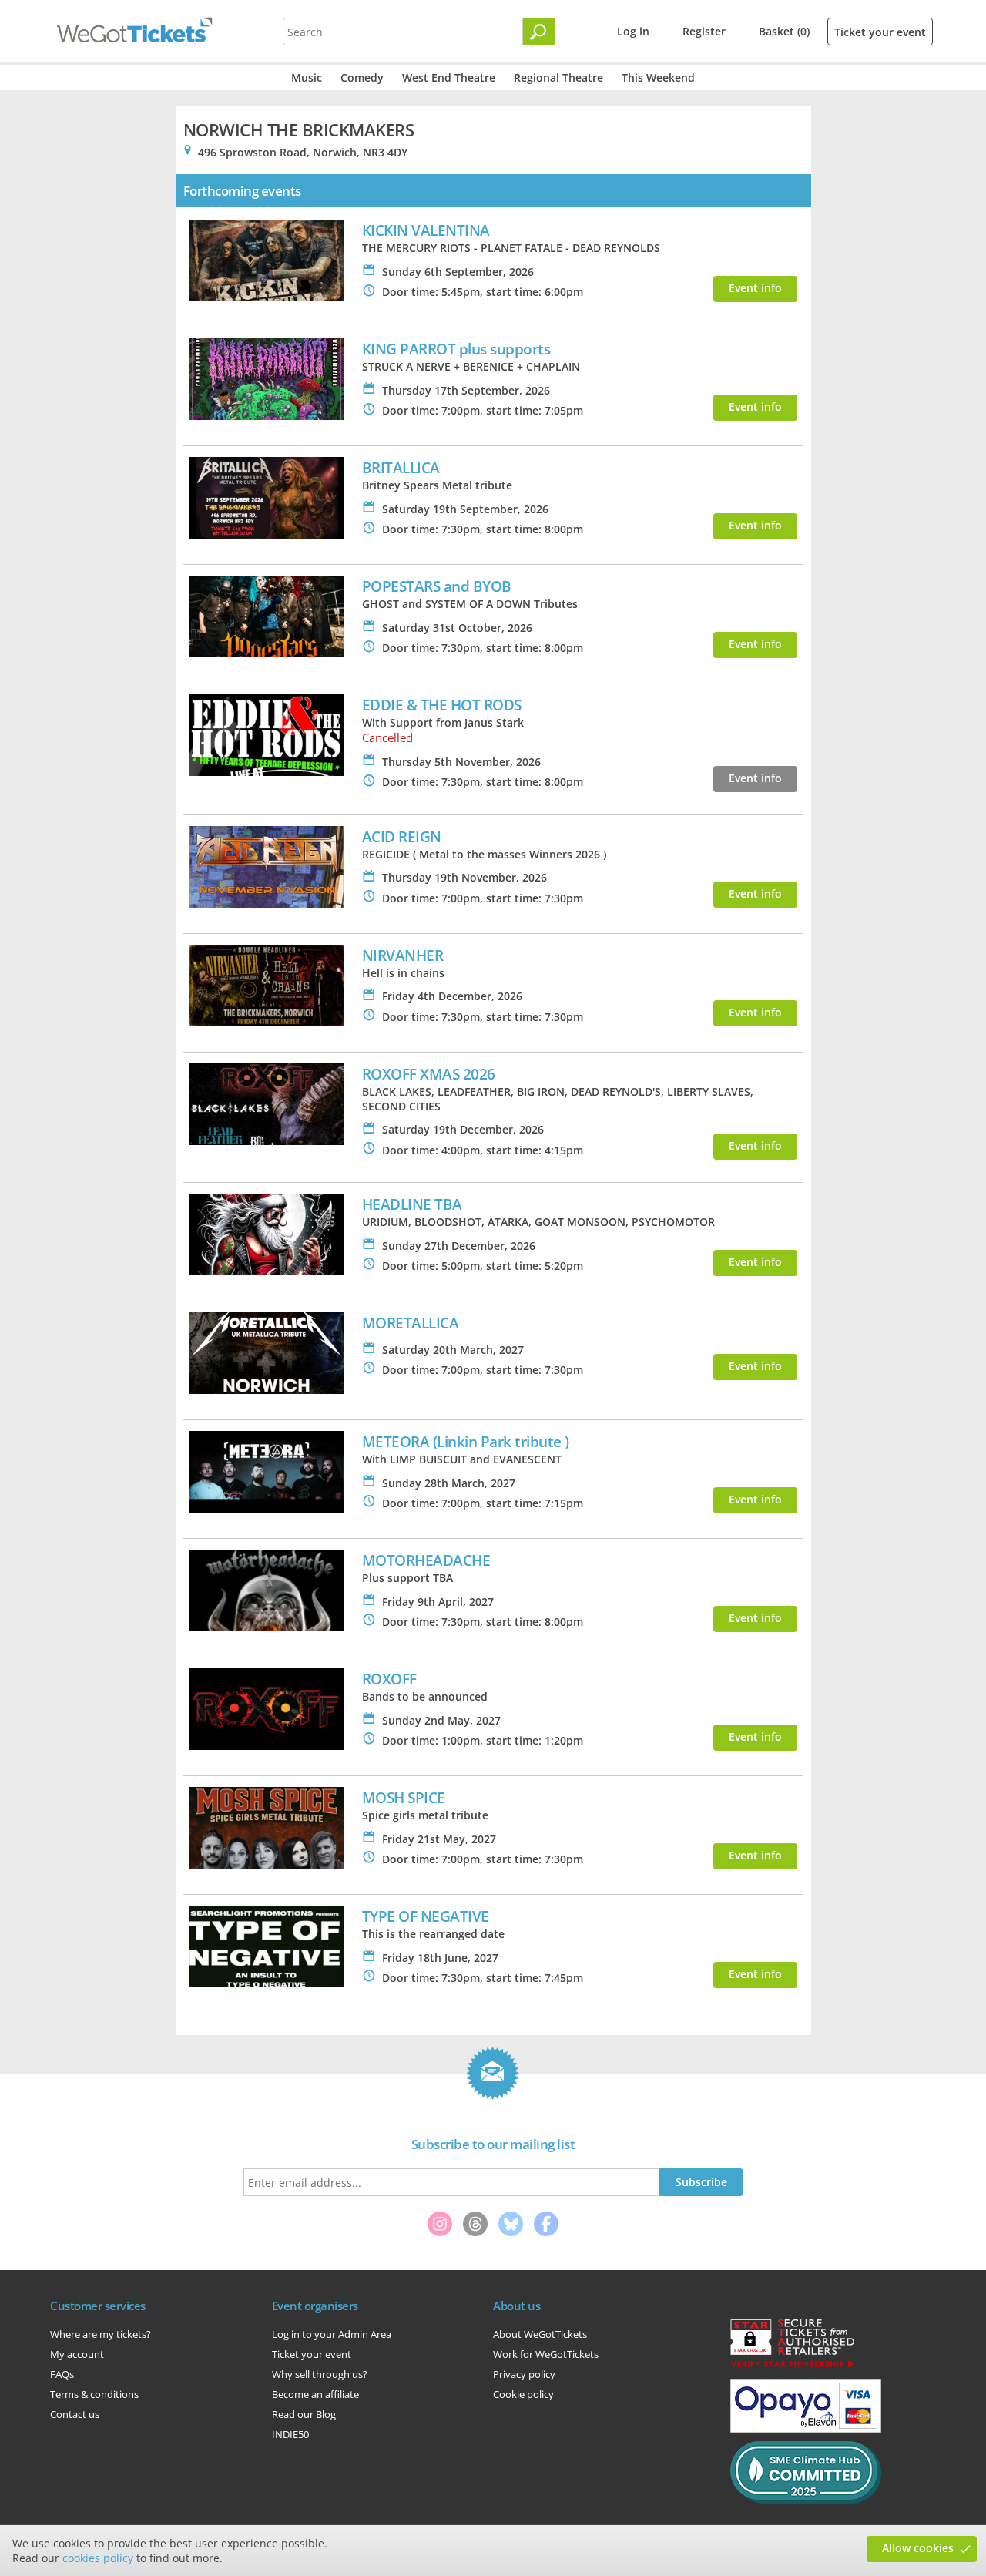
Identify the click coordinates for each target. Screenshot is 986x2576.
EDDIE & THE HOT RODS (442, 705)
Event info (755, 288)
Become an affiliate (315, 2394)
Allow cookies (918, 2548)
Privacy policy (524, 2374)
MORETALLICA (411, 1323)
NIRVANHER (403, 955)
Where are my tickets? (101, 2334)
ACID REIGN (402, 836)
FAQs (62, 2374)
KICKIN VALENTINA (426, 230)
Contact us (75, 2414)
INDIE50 (290, 2434)
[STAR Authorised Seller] (792, 2366)
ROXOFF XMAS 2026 (429, 1074)
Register (704, 31)
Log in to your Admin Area (332, 2334)
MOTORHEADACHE (426, 1560)
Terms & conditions (94, 2394)
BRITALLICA (401, 467)
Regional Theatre (558, 77)
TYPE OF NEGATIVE (426, 1916)
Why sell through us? (320, 2374)
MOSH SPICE (404, 1797)
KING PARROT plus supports (456, 349)
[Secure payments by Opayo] (806, 2429)
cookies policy (98, 2558)
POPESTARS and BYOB (437, 586)
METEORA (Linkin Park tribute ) (466, 1441)
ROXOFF (389, 1679)
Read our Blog (304, 2414)
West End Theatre (449, 77)
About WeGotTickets (540, 2334)
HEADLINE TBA (412, 1204)
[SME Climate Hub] (806, 2500)
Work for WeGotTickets (546, 2354)
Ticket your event (880, 32)
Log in (633, 31)
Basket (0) (784, 31)
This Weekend (658, 77)
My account (77, 2354)
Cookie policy (523, 2394)
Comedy (362, 77)
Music (307, 77)
